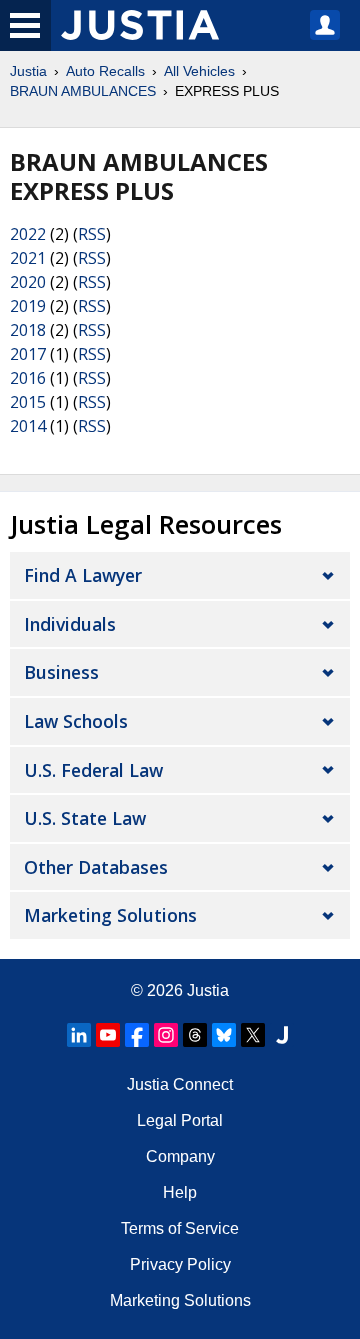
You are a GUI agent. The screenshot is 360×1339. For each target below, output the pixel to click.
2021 (28, 258)
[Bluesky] (224, 1035)
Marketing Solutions (110, 915)
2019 (28, 306)
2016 (28, 378)
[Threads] (195, 1035)
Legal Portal (180, 1120)
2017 (28, 354)
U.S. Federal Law (93, 770)
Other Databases (96, 867)
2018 (28, 330)
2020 (28, 282)
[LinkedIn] (79, 1035)
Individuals (70, 624)
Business (61, 672)
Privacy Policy (180, 1264)
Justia (28, 71)
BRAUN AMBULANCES (83, 91)
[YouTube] (108, 1035)
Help (180, 1192)
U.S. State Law (85, 818)
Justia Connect (180, 1084)
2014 (28, 426)
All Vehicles (199, 71)
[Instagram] (166, 1035)
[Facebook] (137, 1035)
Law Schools (76, 721)
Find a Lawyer (83, 575)
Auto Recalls (105, 71)
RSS (92, 234)
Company (180, 1156)
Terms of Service (180, 1228)
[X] (253, 1035)
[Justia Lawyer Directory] (282, 1035)
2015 (28, 402)
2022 (28, 234)
